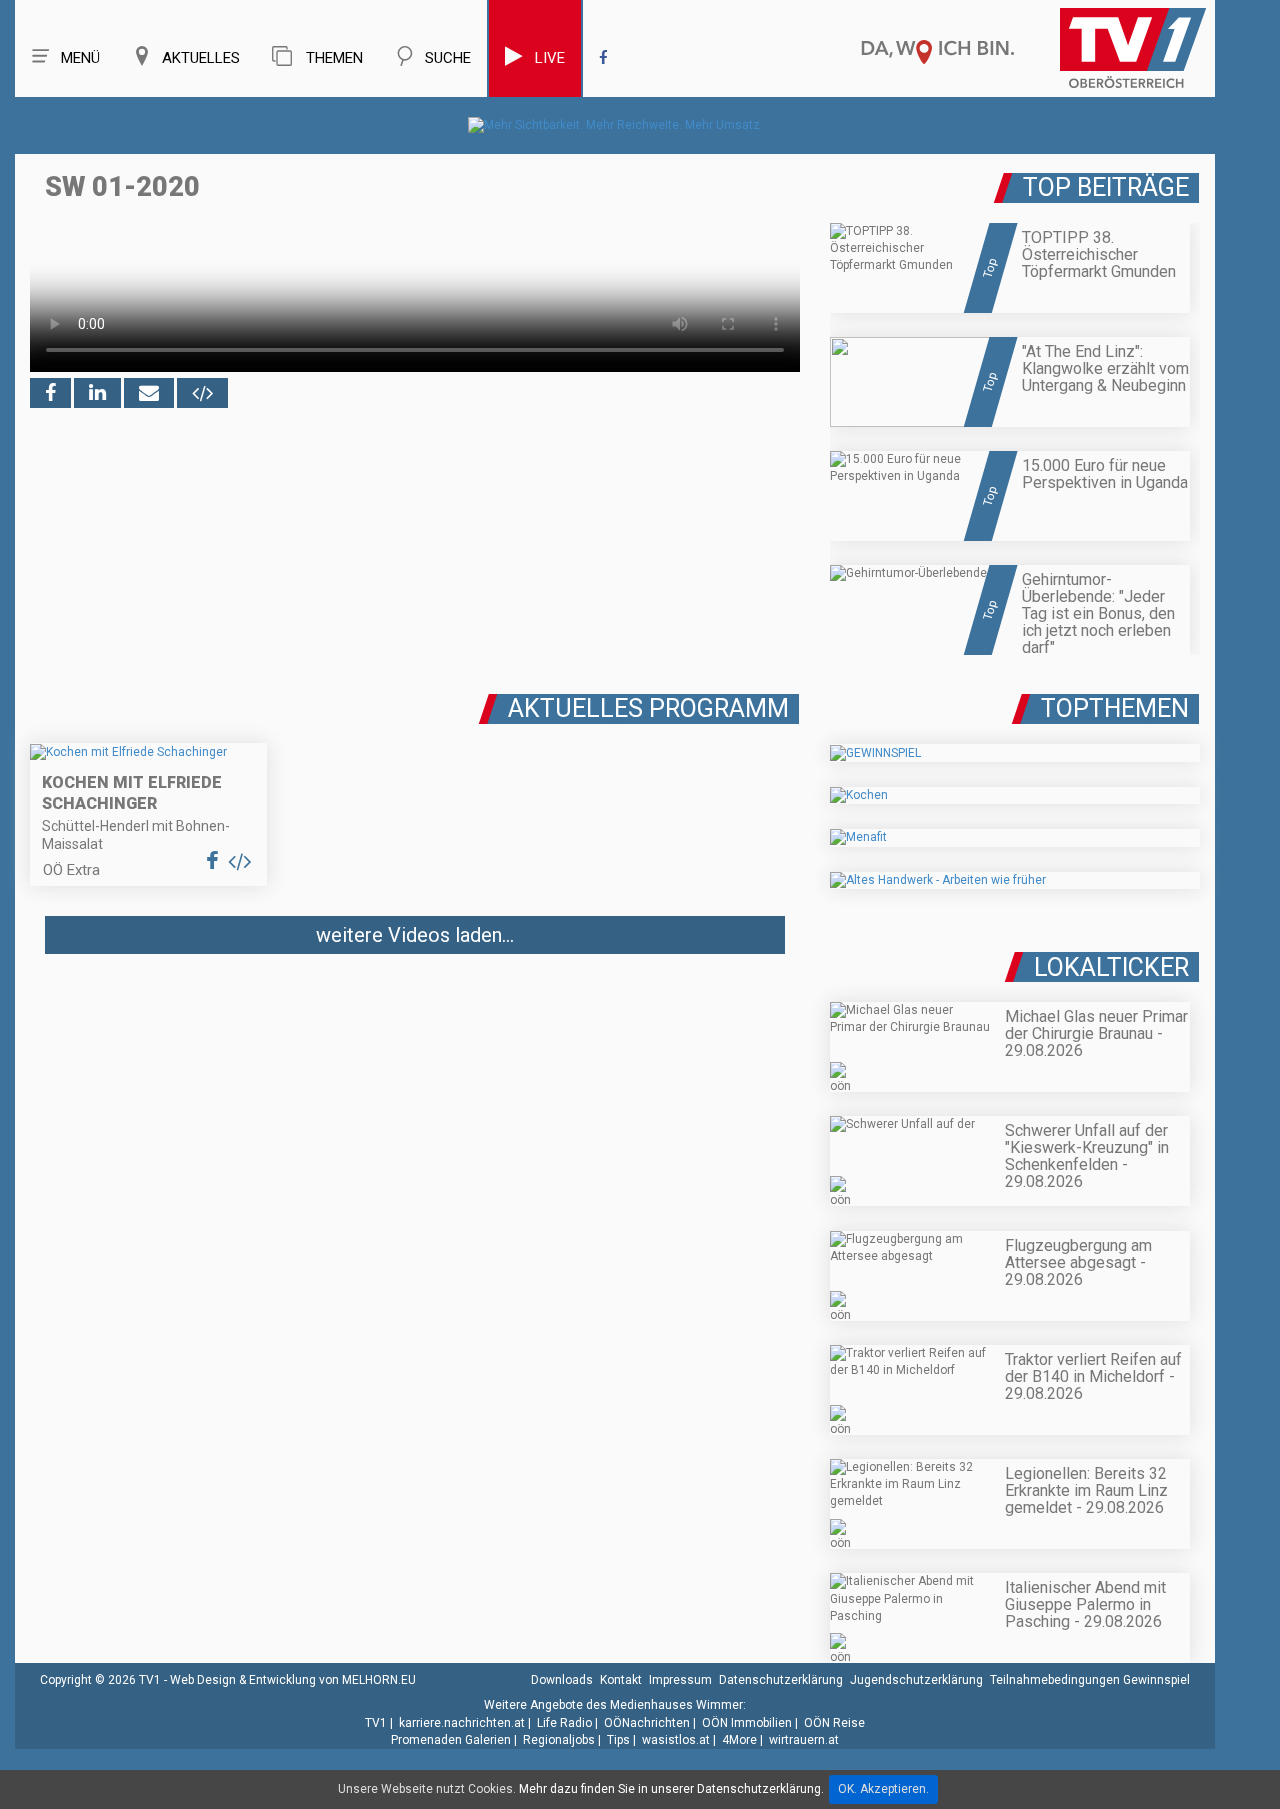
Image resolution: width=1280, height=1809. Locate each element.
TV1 (376, 1723)
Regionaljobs (559, 1740)
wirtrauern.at (804, 1740)
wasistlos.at (676, 1740)
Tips (618, 1740)
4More (739, 1740)
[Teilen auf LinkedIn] (97, 393)
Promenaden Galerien (451, 1740)
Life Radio (564, 1723)
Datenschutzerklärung (781, 1680)
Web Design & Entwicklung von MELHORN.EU (293, 1680)
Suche (448, 58)
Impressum (680, 1680)
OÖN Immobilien (747, 1723)
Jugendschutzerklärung (916, 1680)
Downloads (562, 1680)
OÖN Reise (834, 1723)
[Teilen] (149, 393)
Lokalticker (1111, 967)
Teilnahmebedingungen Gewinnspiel (1090, 1680)
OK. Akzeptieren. (883, 1789)
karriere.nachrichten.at (462, 1723)
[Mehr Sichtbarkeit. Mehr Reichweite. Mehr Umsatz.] (615, 125)
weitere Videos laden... (415, 935)
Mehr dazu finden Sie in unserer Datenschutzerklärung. (671, 1789)
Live (550, 58)
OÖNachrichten (647, 1723)
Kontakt (621, 1680)
